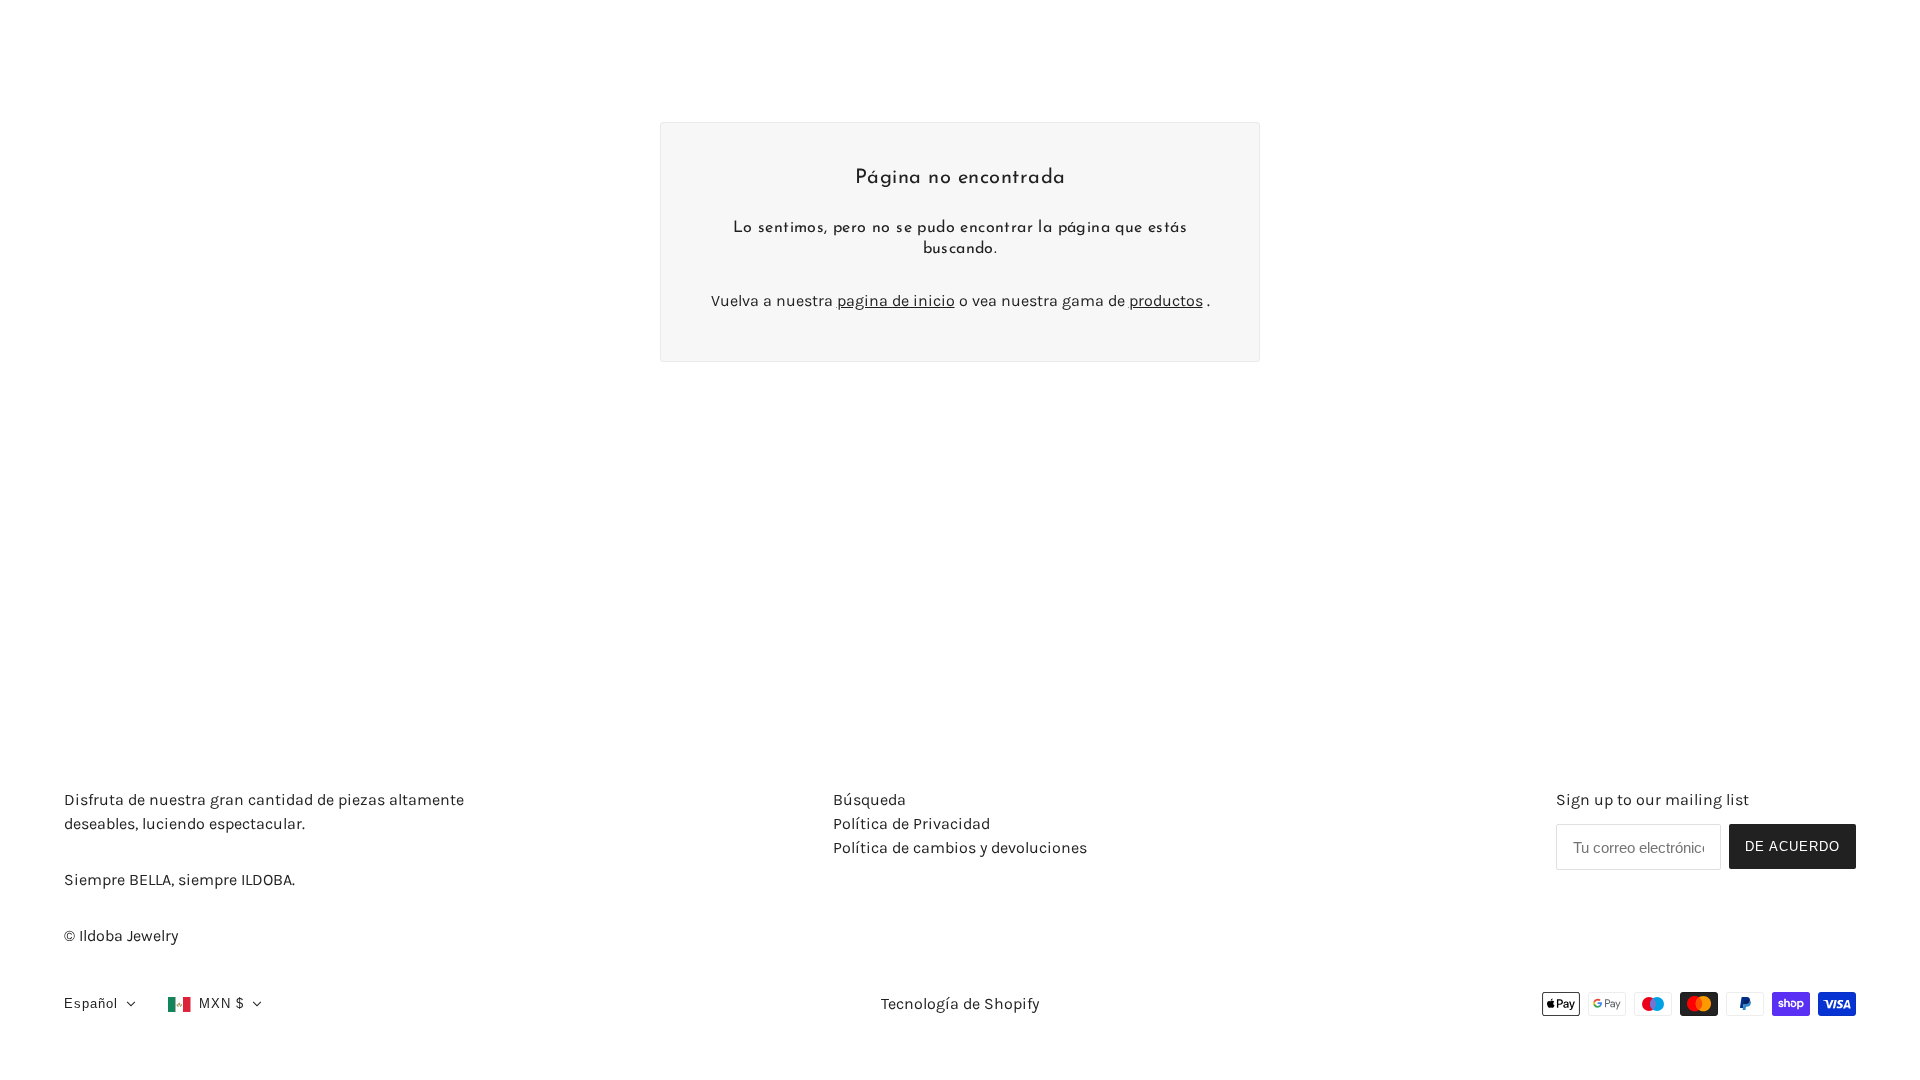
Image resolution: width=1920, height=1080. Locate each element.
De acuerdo (1792, 846)
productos (1166, 300)
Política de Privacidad (911, 823)
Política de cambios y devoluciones (960, 847)
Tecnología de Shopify (960, 1003)
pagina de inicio (896, 300)
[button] (100, 1004)
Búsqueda (869, 799)
